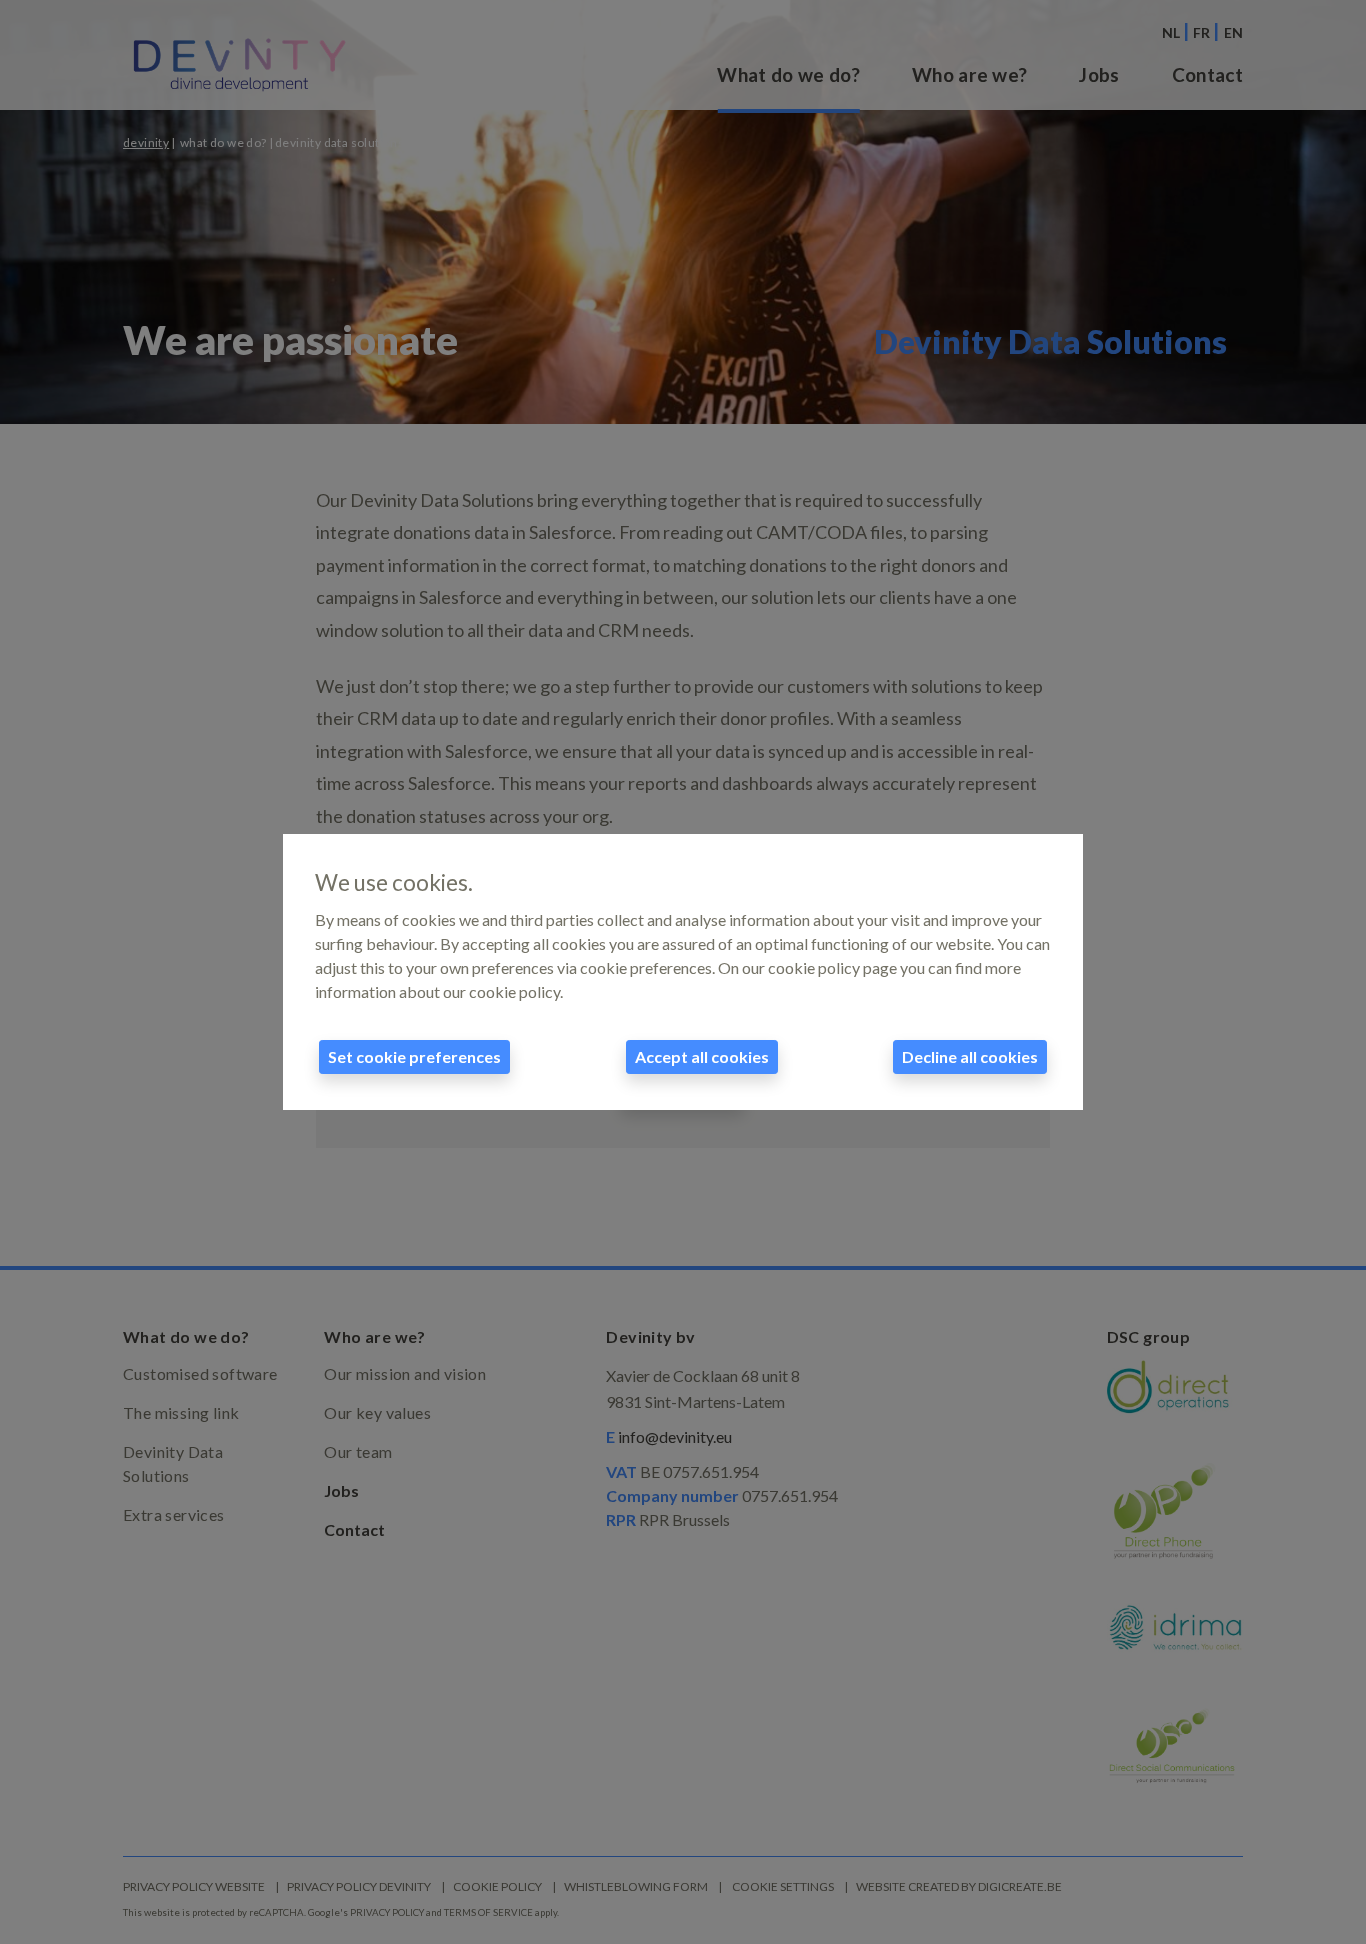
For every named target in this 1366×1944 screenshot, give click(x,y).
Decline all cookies (970, 1056)
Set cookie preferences (414, 1056)
